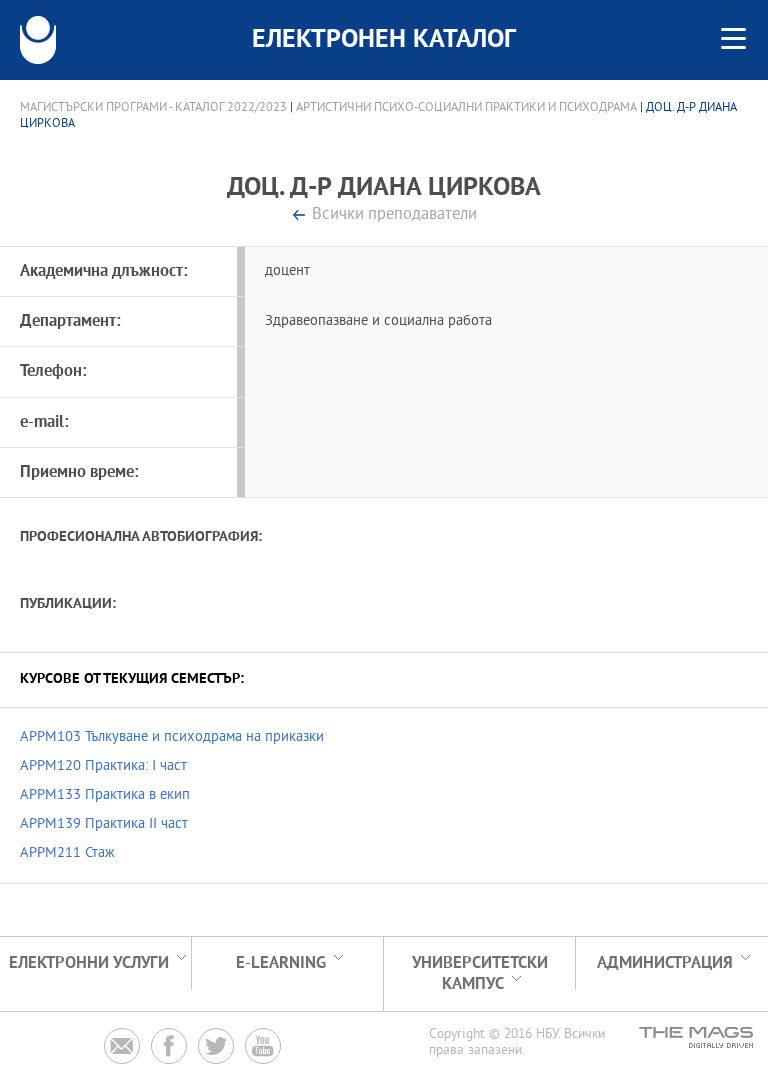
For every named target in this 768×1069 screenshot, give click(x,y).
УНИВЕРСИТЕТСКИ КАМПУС (480, 974)
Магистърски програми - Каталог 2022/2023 (153, 108)
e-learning (281, 963)
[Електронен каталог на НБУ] (38, 40)
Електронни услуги (89, 963)
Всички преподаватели (394, 215)
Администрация (665, 963)
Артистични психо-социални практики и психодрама (466, 108)
